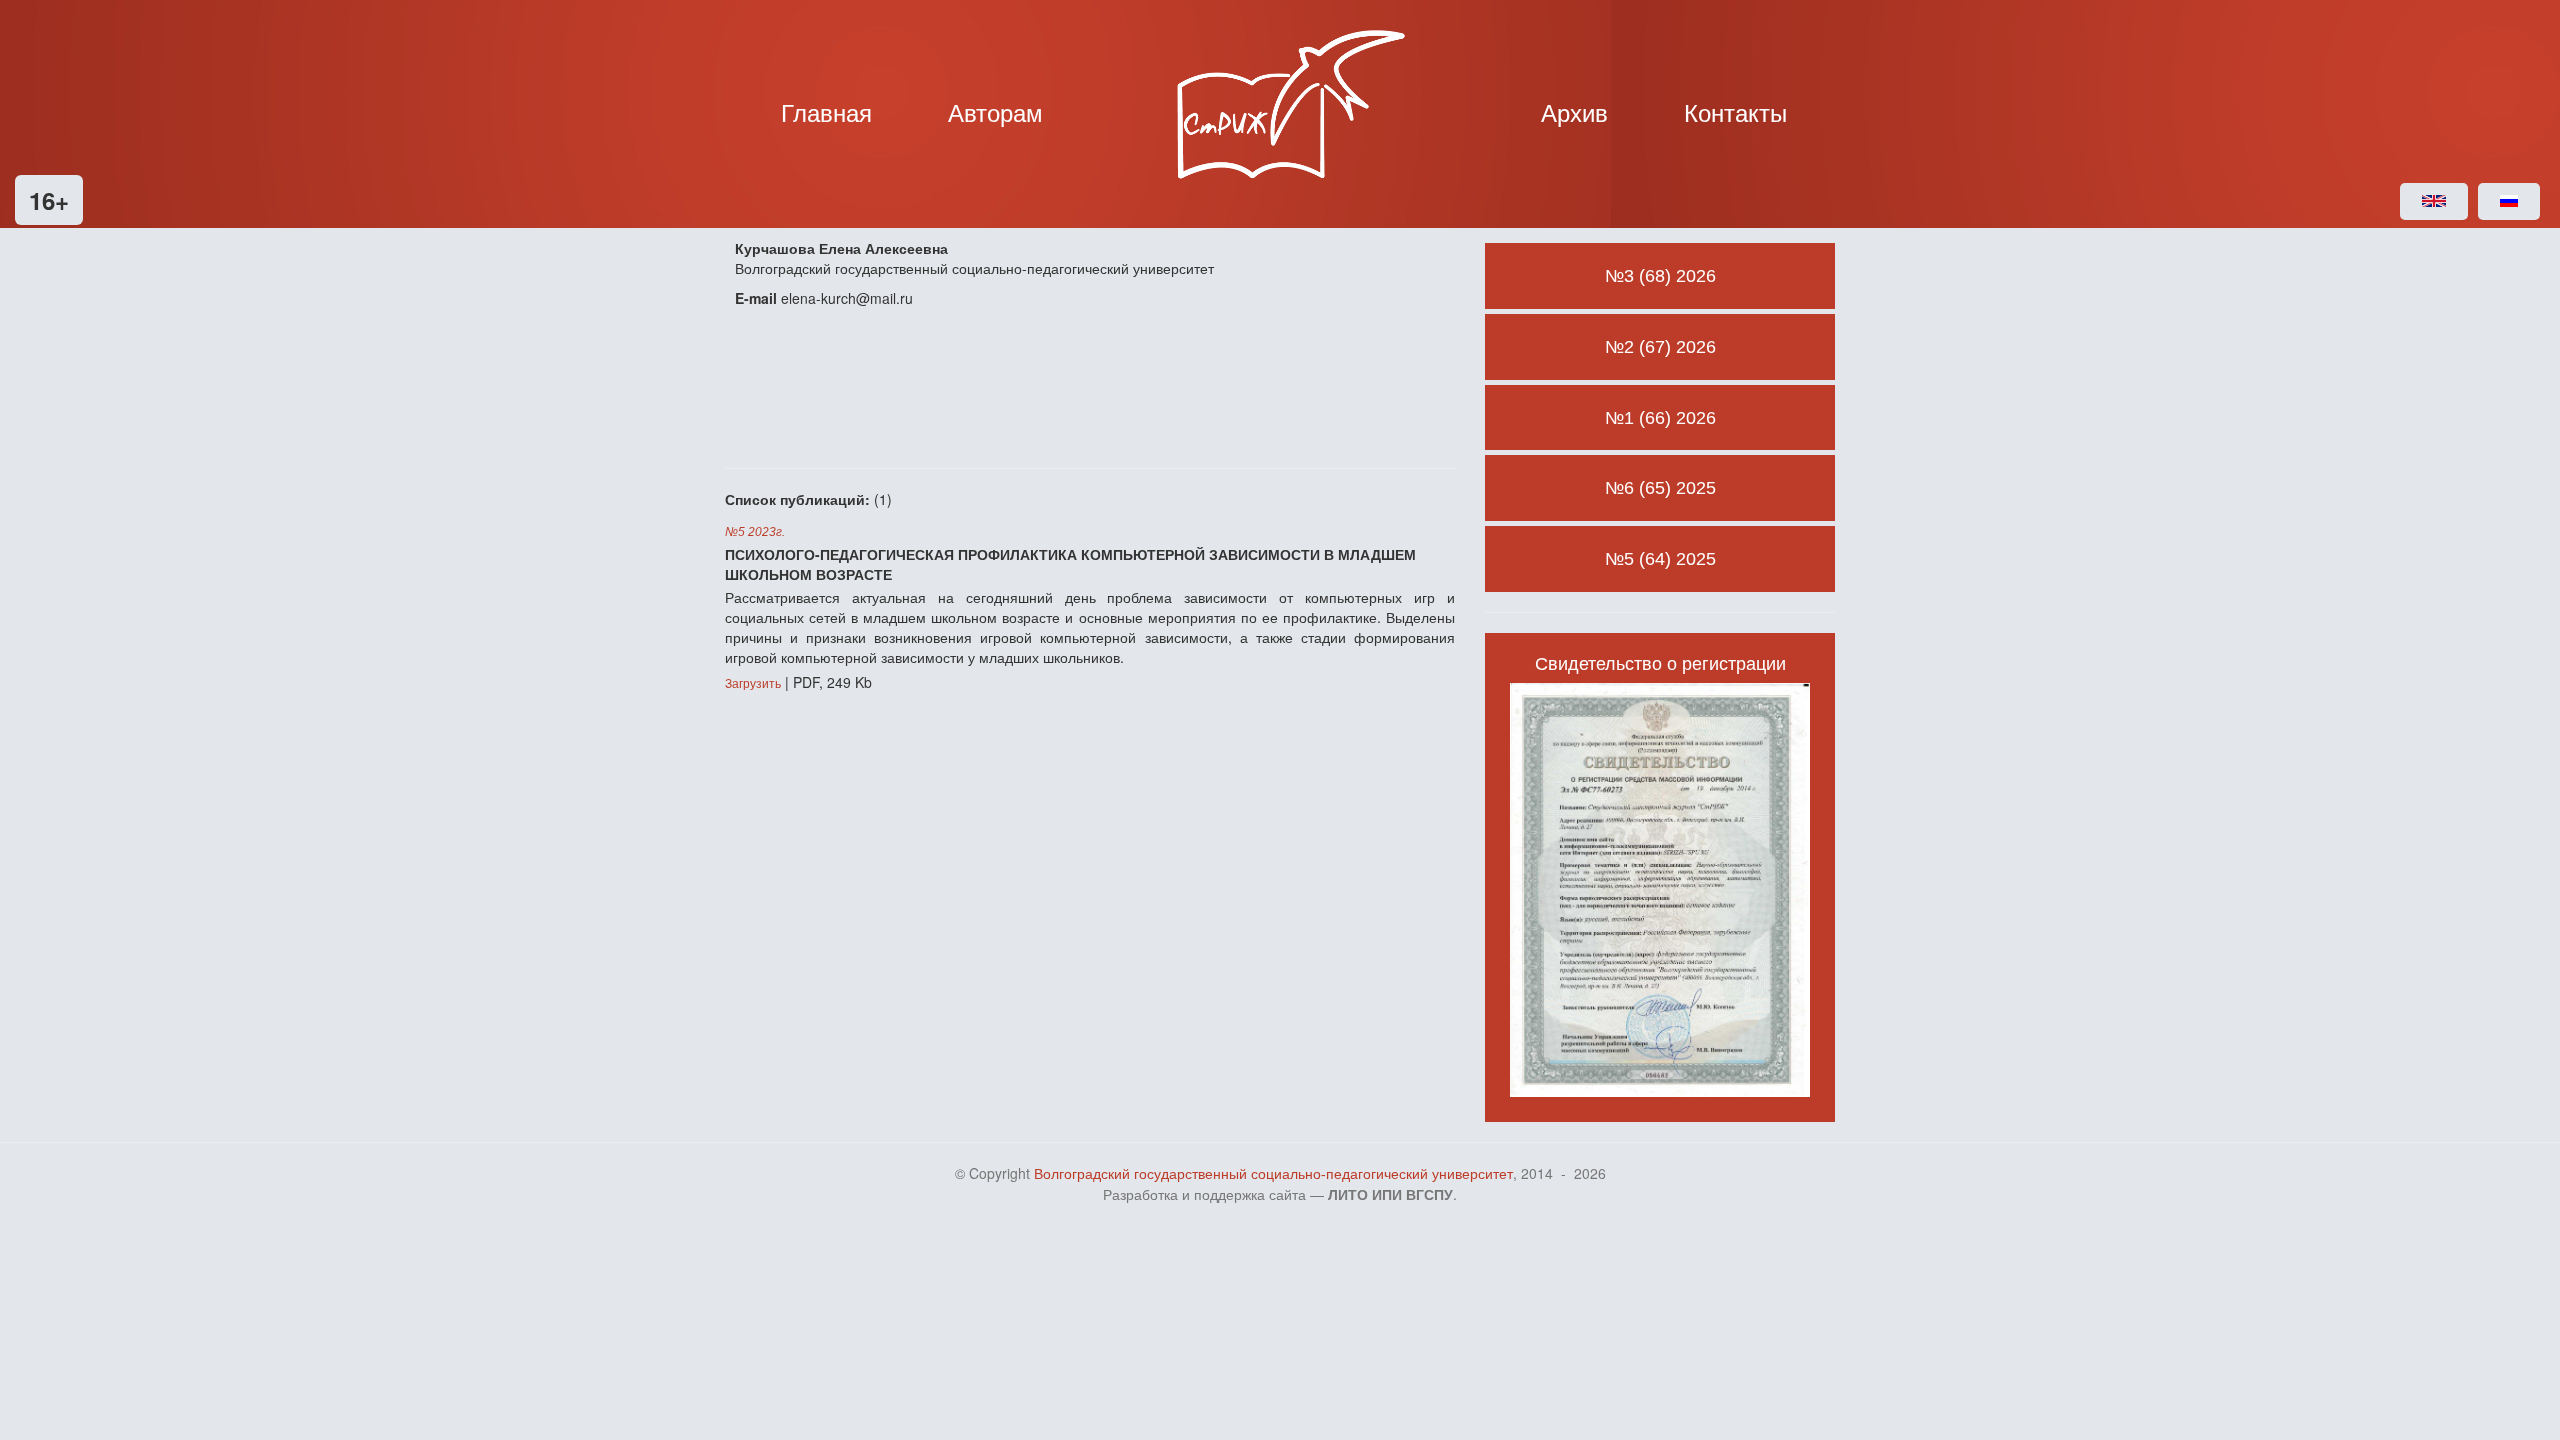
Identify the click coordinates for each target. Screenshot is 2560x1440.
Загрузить (753, 684)
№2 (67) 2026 (1660, 347)
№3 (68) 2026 (1660, 276)
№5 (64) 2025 (1660, 559)
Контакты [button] (1735, 111)
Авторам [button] (995, 111)
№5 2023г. (755, 532)
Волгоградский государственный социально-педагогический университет (1273, 1174)
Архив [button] (1574, 111)
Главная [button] (826, 111)
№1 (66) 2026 (1660, 418)
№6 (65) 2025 (1660, 488)
